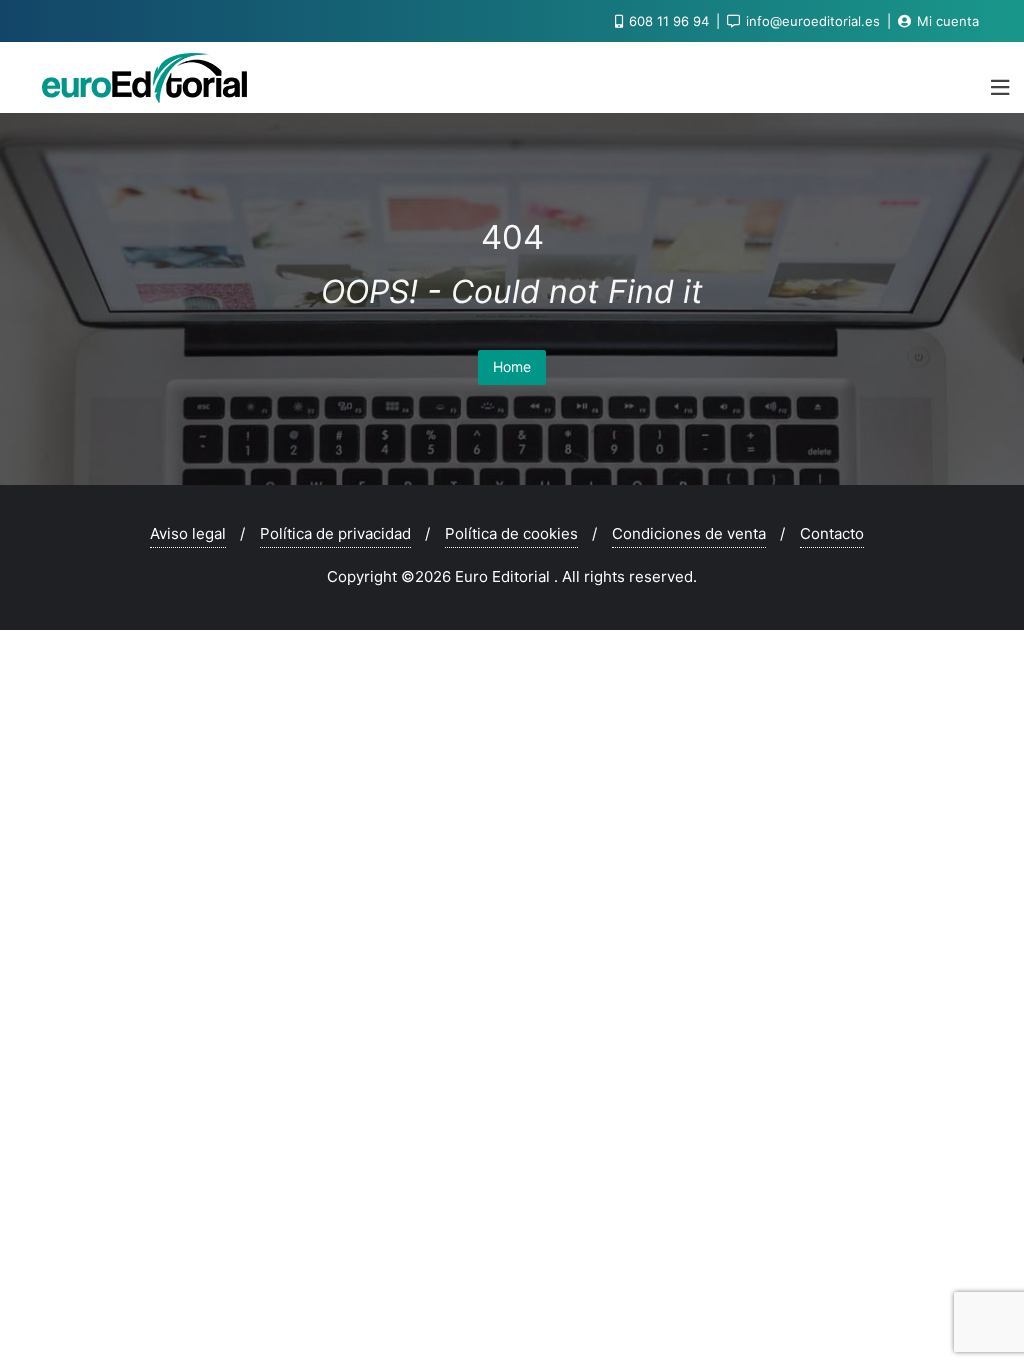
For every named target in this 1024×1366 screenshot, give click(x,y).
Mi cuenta (946, 21)
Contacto (832, 533)
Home (512, 366)
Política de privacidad (335, 533)
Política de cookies (511, 533)
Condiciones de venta (689, 533)
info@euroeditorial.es (813, 21)
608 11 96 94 (669, 21)
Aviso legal (188, 533)
